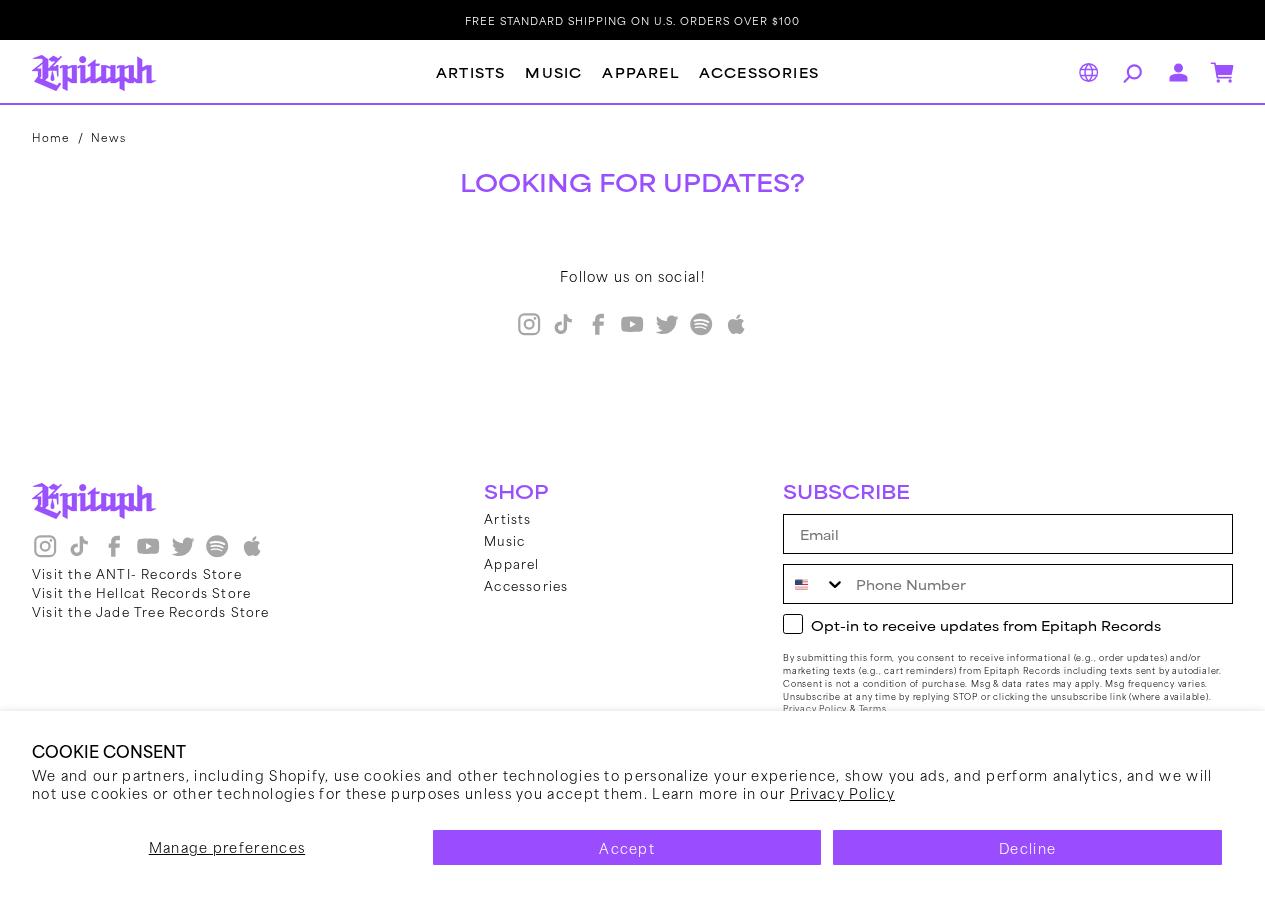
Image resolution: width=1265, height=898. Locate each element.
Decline (1027, 847)
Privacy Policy (842, 792)
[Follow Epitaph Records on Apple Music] (736, 331)
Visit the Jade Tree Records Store (151, 611)
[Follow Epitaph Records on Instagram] (529, 331)
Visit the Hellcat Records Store (141, 592)
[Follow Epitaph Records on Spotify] (701, 331)
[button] (1130, 73)
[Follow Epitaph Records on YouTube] (632, 331)
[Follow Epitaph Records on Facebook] (598, 331)
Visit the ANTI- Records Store (137, 573)
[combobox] (815, 584)
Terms (873, 708)
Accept (627, 847)
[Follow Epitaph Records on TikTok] (563, 331)
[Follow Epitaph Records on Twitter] (667, 331)
